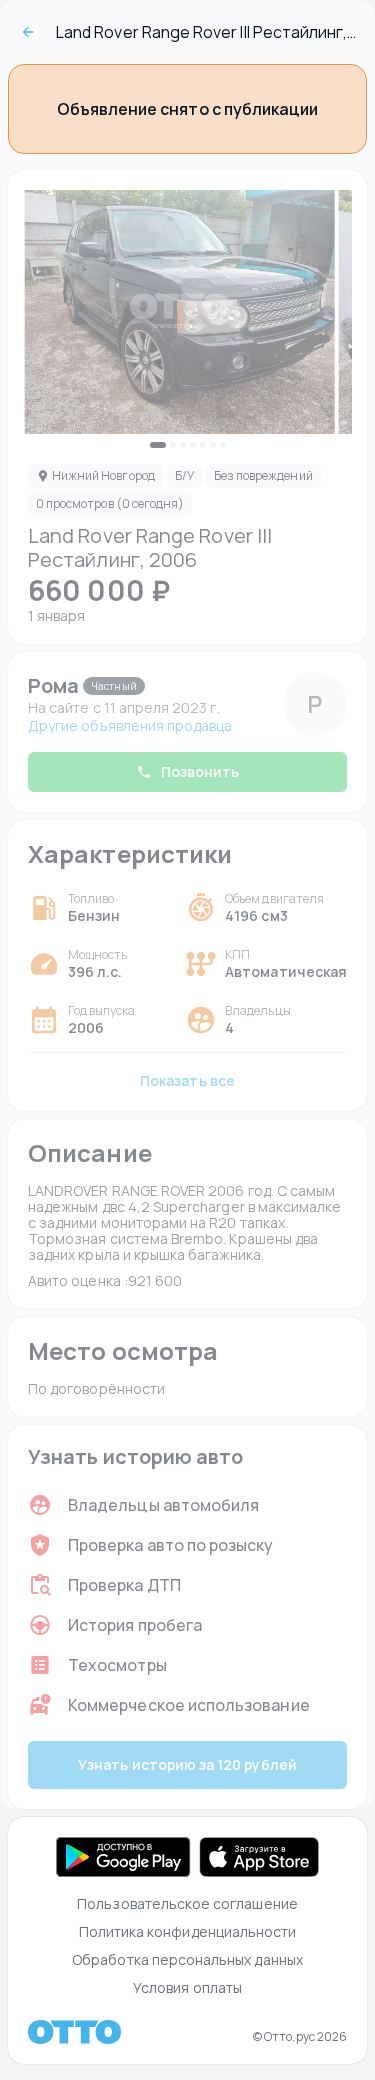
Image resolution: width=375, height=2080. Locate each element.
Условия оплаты (187, 1987)
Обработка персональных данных (187, 1959)
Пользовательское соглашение (187, 1903)
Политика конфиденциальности (188, 1931)
